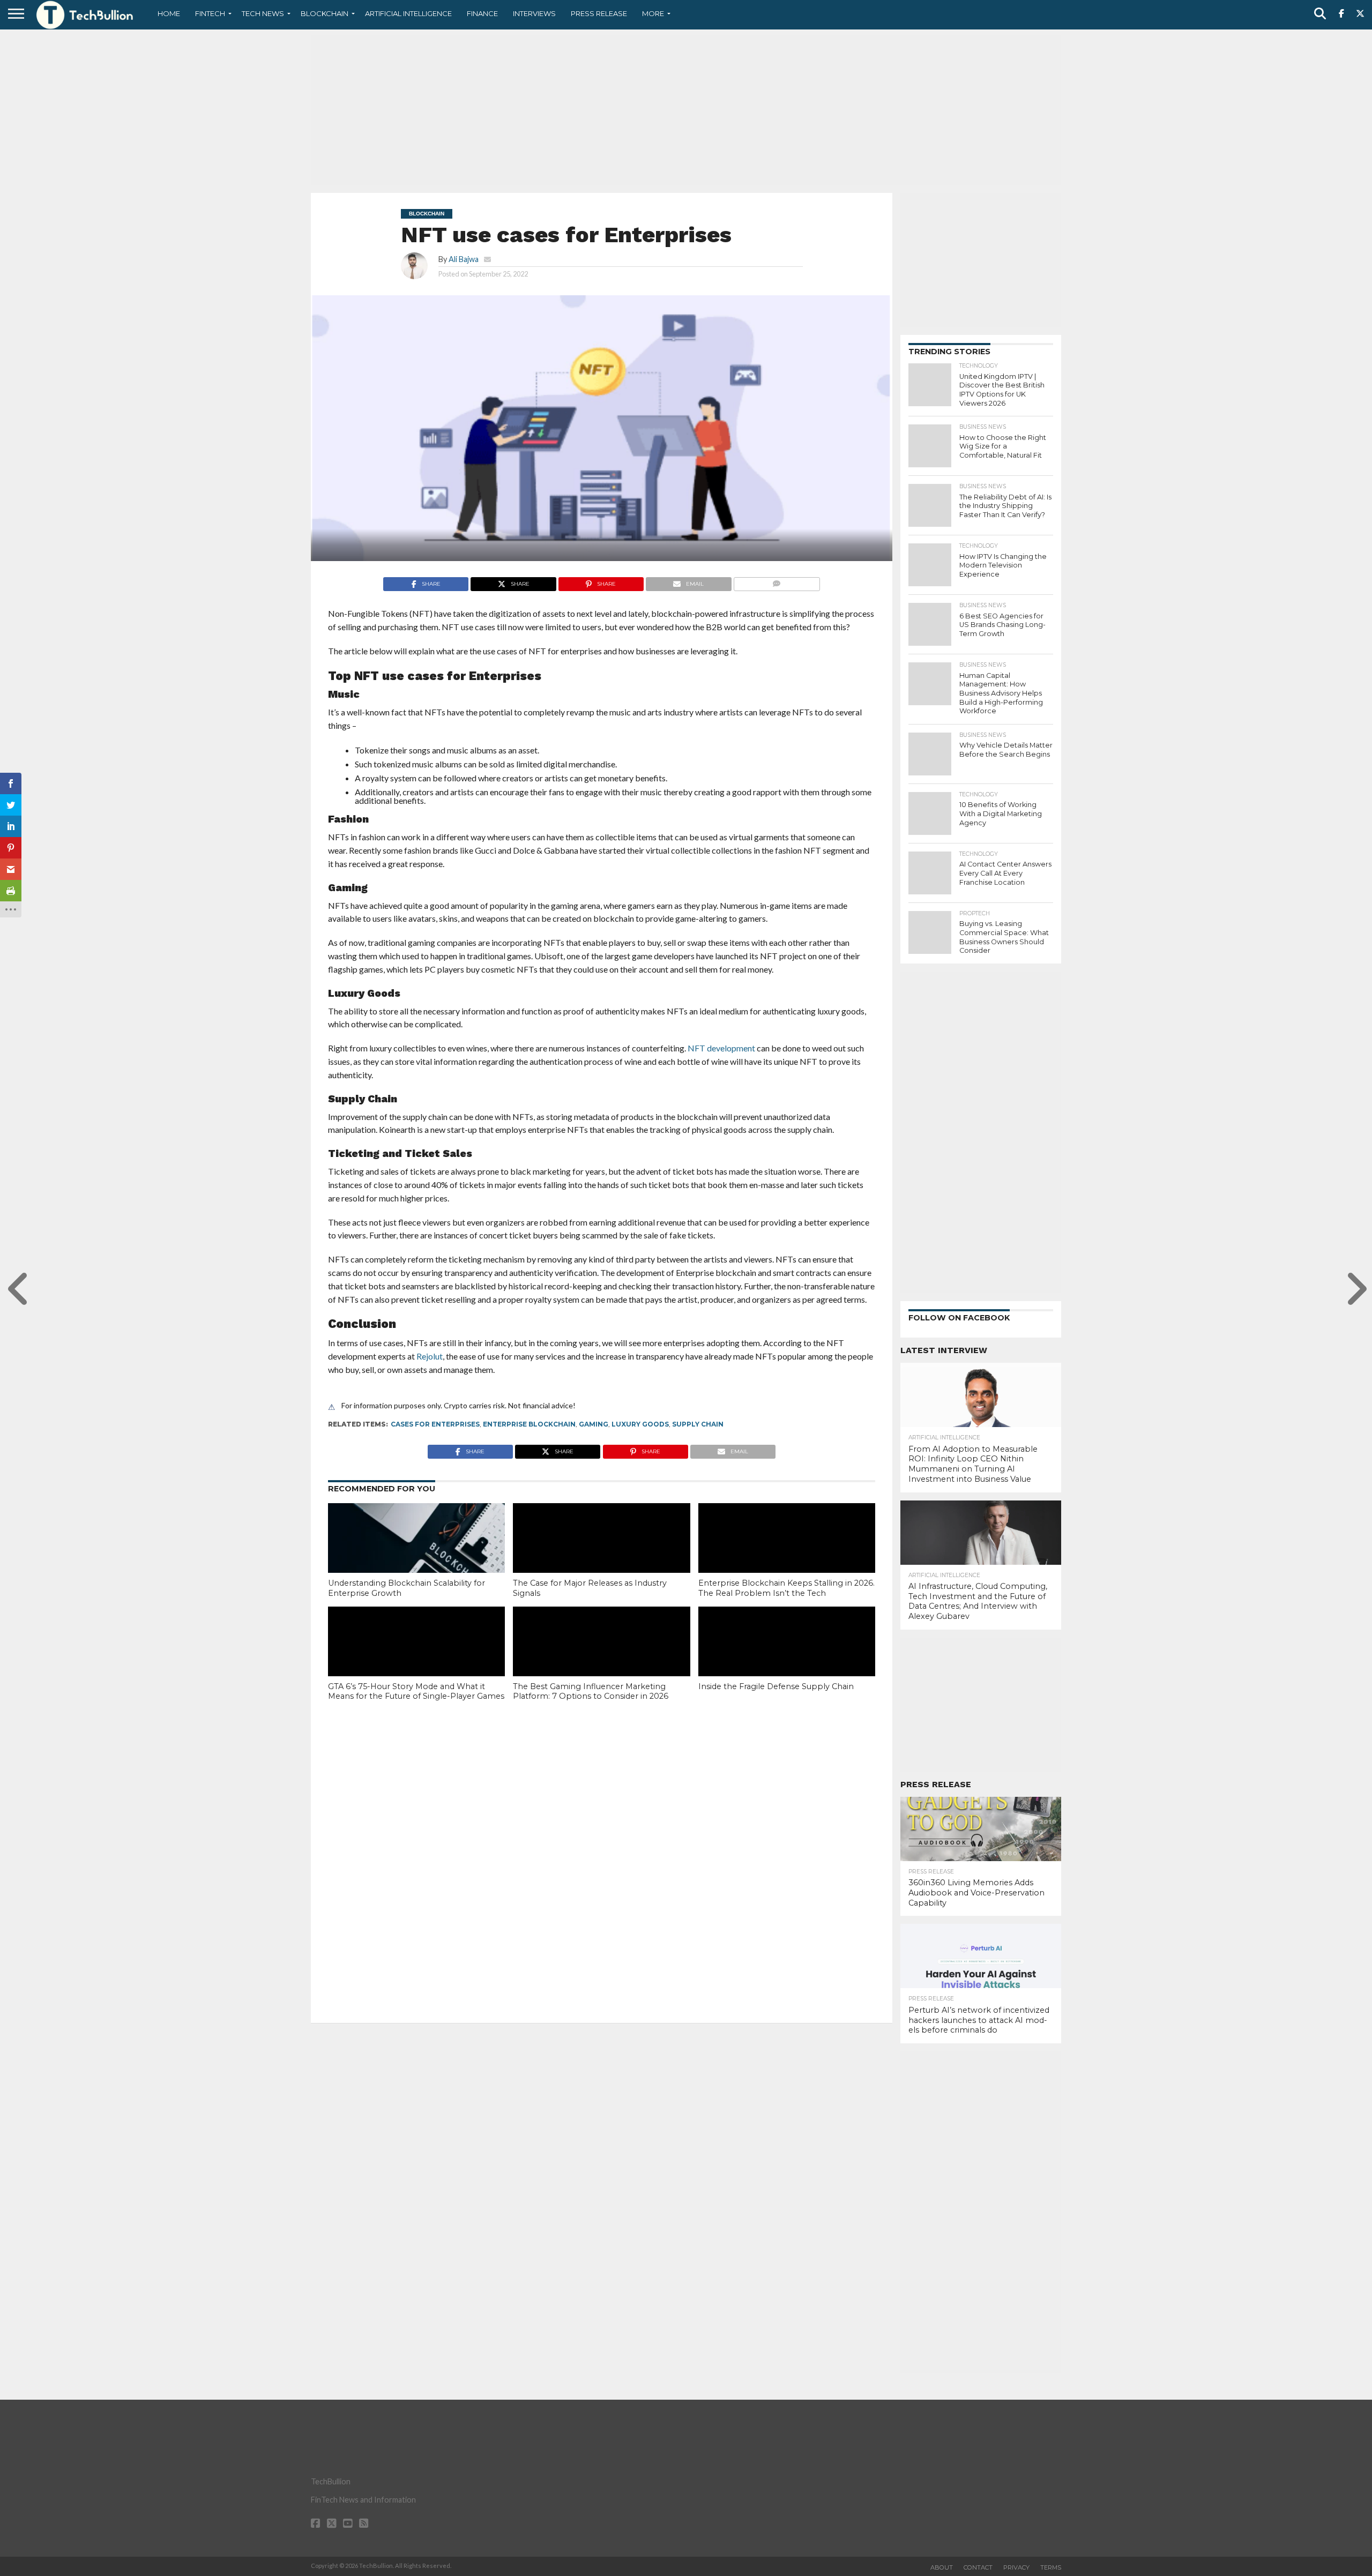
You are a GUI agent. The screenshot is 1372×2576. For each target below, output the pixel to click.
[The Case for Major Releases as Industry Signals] (601, 1556)
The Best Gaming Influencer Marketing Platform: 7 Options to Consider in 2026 (591, 1692)
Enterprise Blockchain (529, 1424)
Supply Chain (698, 1424)
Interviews (534, 13)
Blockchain (325, 13)
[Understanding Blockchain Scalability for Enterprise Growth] (416, 1556)
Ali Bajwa (464, 259)
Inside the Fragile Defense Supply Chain (776, 1686)
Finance (482, 13)
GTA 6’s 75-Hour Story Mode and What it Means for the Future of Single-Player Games (416, 1692)
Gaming (594, 1424)
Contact (978, 2567)
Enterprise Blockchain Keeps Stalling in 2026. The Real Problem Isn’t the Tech (786, 1588)
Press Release (599, 13)
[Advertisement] (686, 110)
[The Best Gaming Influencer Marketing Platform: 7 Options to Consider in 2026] (601, 1660)
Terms (1051, 2567)
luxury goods (640, 1424)
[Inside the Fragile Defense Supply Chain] (787, 1660)
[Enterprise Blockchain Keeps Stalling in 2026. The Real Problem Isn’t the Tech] (787, 1556)
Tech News (263, 13)
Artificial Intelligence (408, 13)
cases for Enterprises (435, 1424)
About (942, 2567)
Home (169, 13)
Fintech (210, 13)
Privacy (1016, 2567)
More (653, 13)
